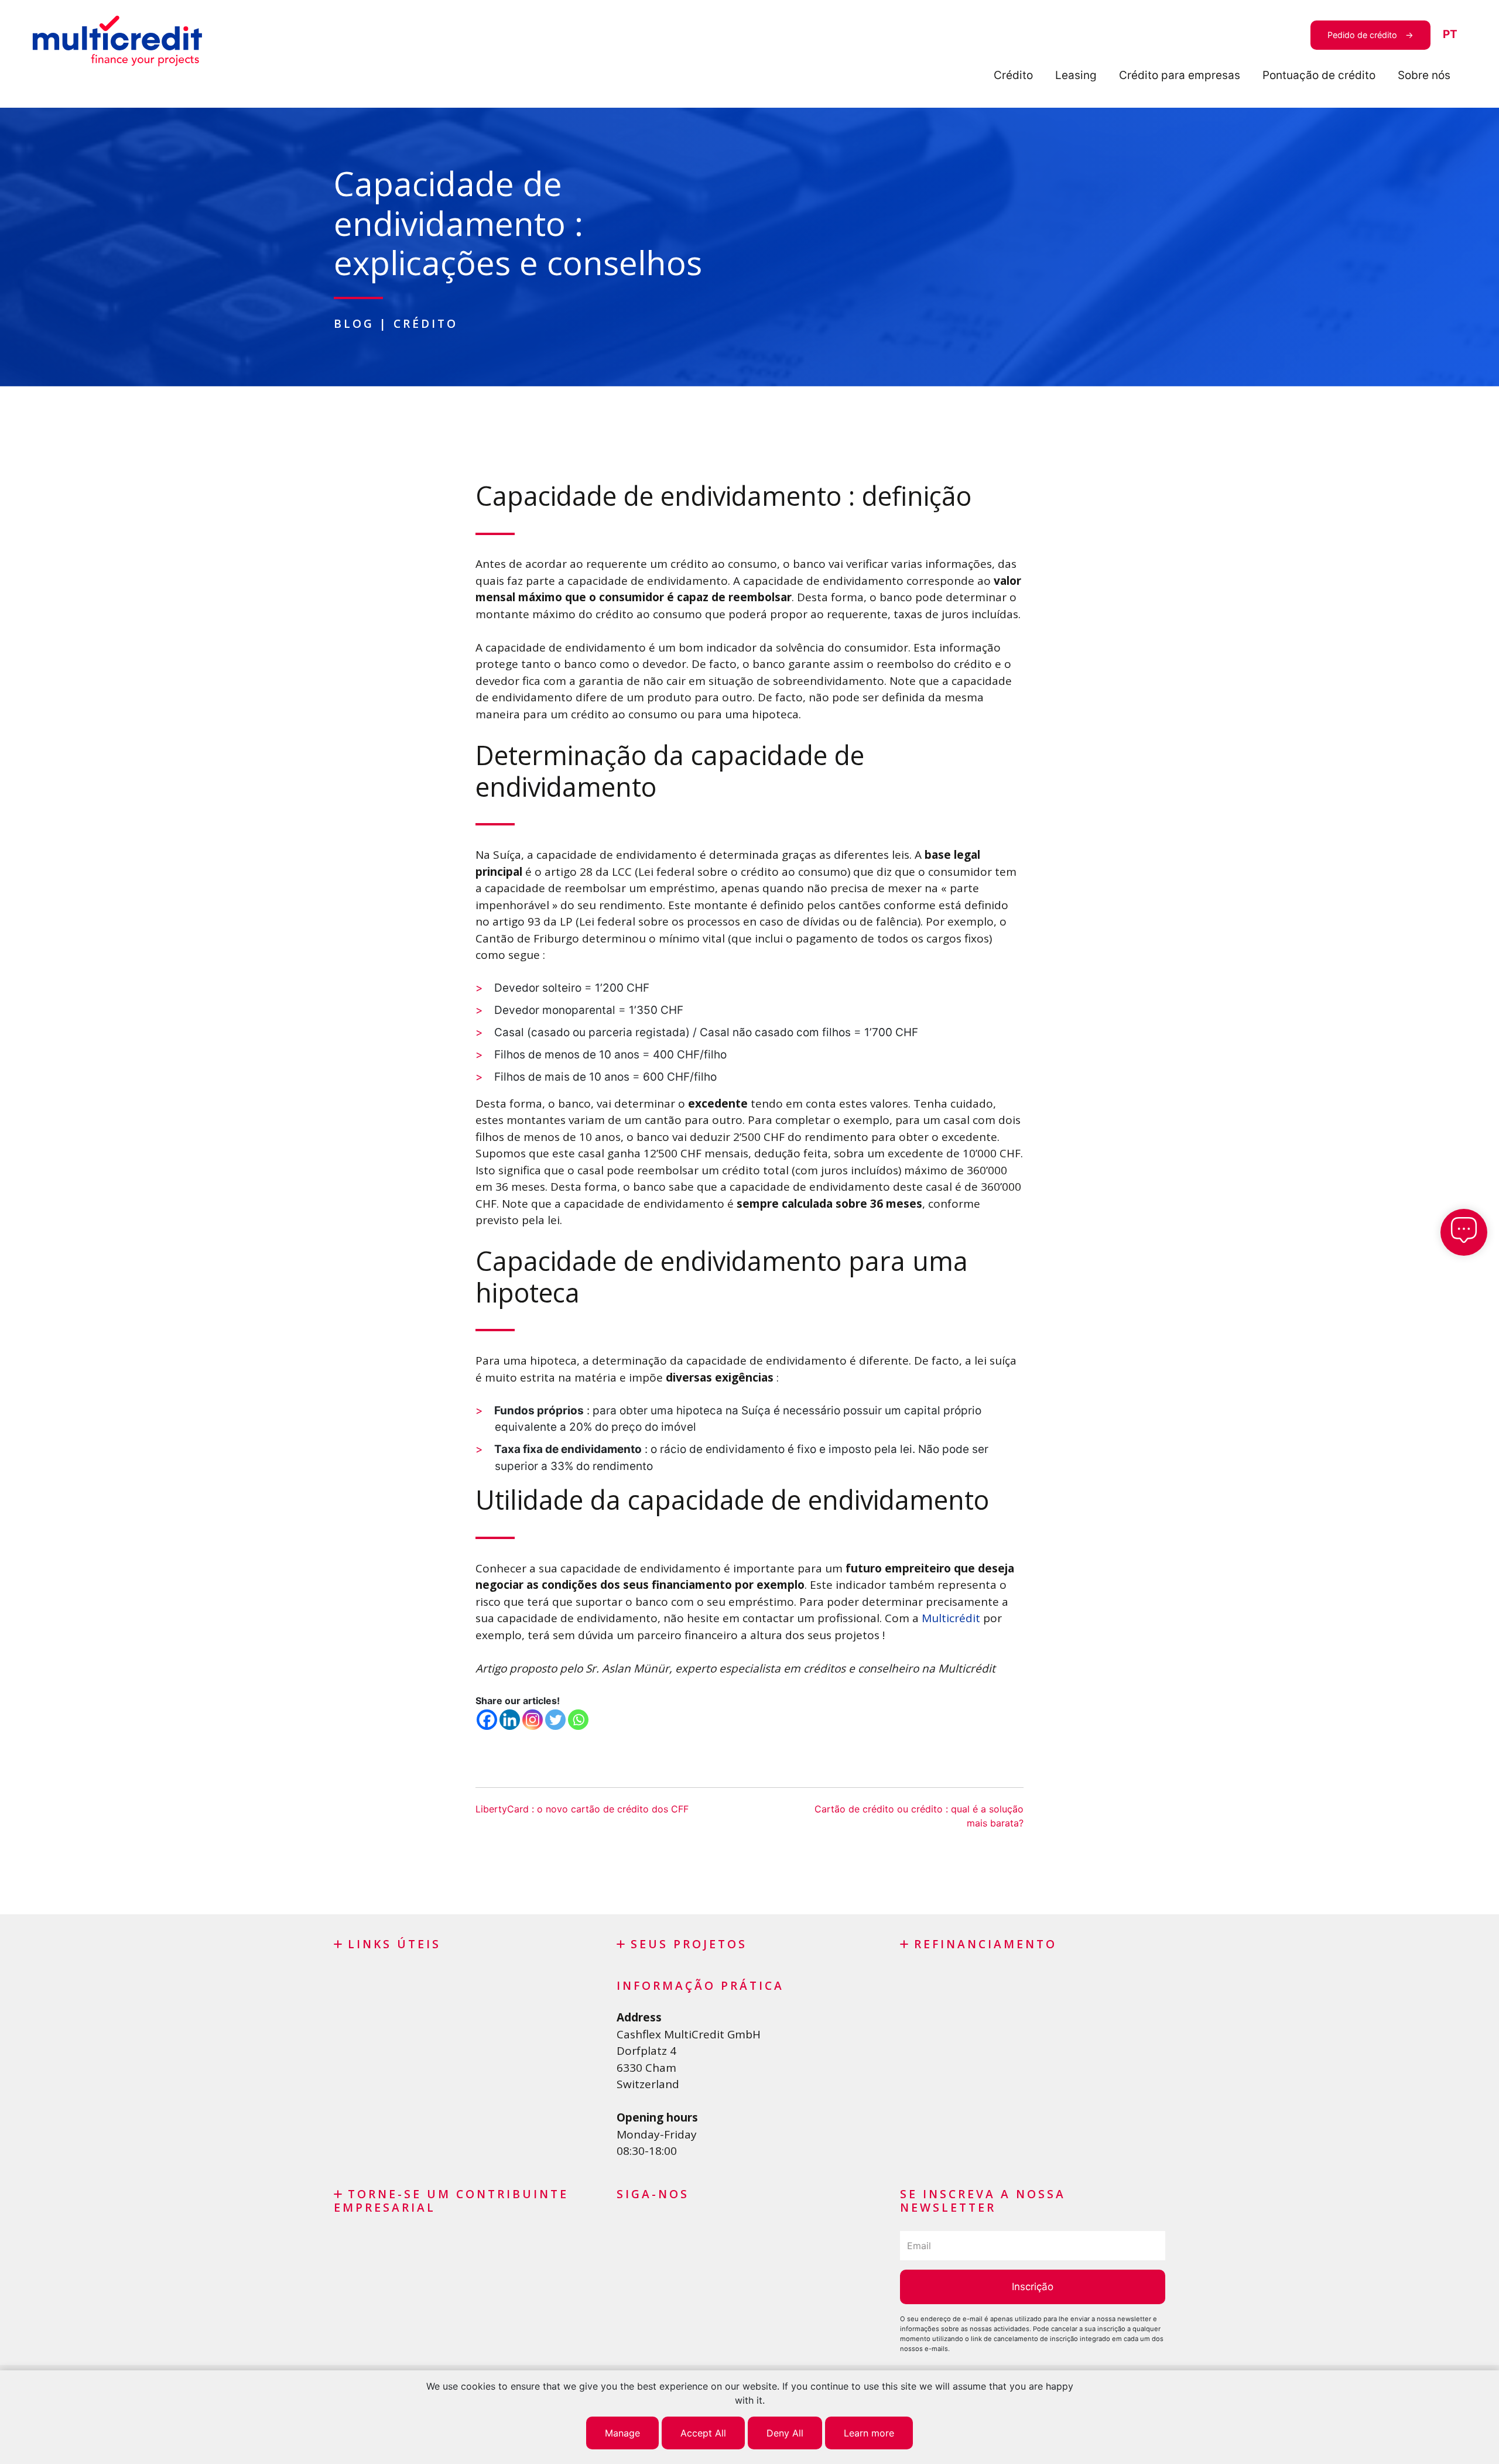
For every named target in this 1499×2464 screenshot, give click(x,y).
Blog (354, 323)
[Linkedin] (510, 1720)
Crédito (1013, 75)
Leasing (1076, 75)
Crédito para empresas (1180, 75)
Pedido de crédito (1362, 35)
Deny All (785, 2433)
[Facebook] (487, 1720)
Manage (622, 2433)
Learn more (869, 2433)
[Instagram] (533, 1720)
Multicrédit (951, 1618)
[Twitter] (555, 1720)
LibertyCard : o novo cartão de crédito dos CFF (582, 1809)
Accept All (703, 2433)
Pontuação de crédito (1319, 75)
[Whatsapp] (578, 1720)
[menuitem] (1450, 35)
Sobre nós (1424, 75)
